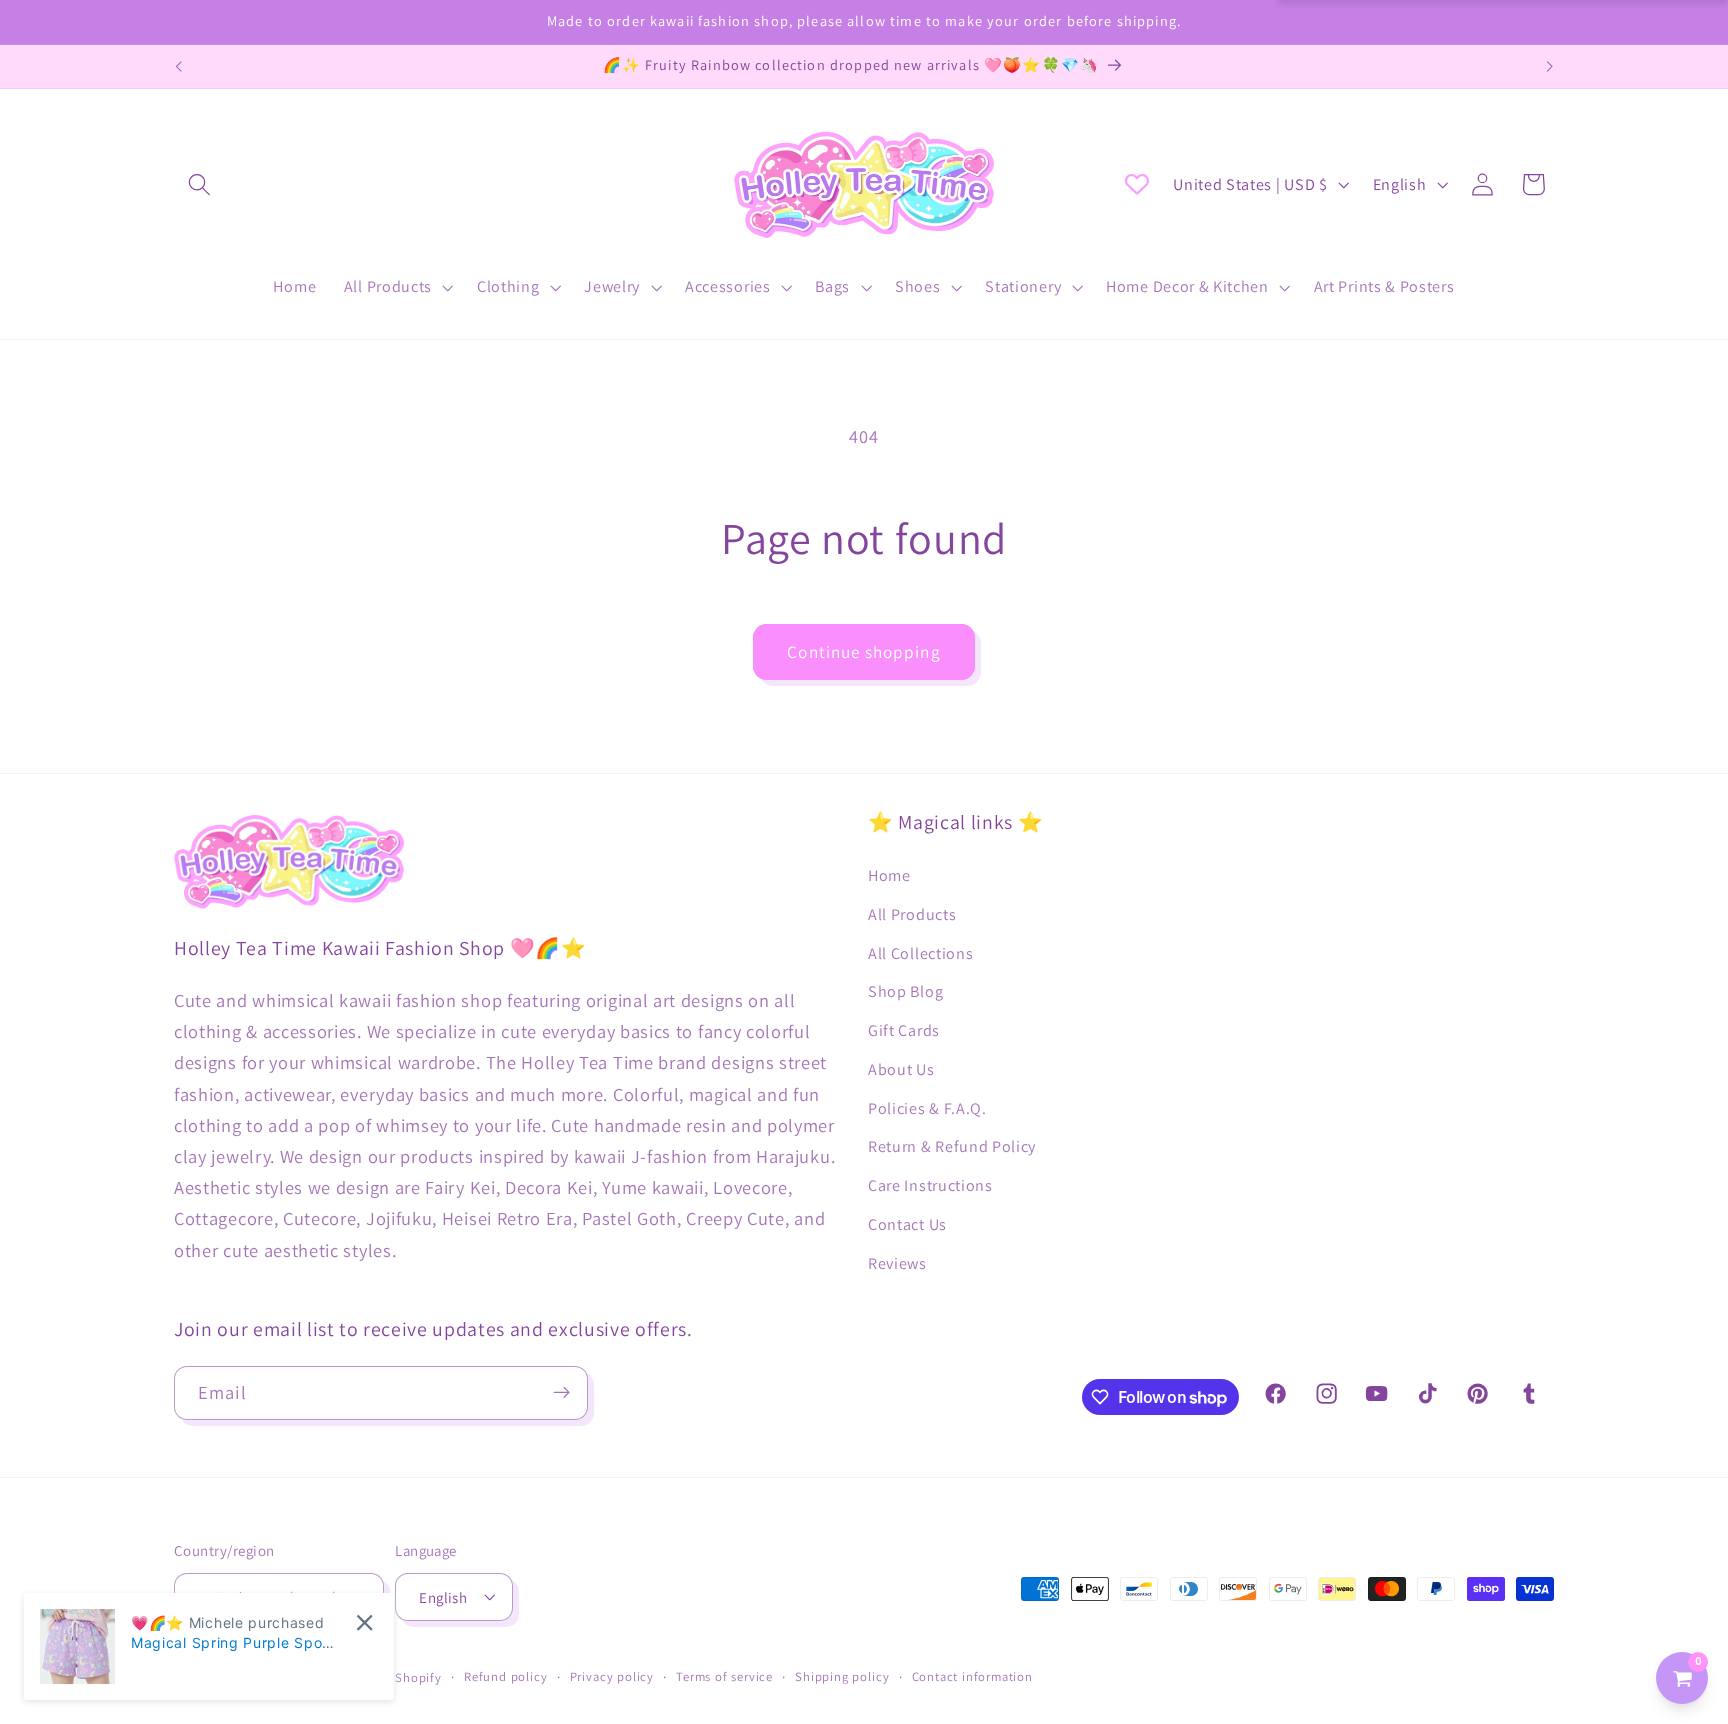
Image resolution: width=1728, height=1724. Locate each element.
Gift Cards (904, 1030)
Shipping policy (842, 1676)
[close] (364, 1622)
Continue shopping (864, 651)
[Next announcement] (1549, 67)
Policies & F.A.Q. (927, 1107)
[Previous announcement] (179, 67)
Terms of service (724, 1676)
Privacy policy (612, 1676)
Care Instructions (930, 1185)
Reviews (897, 1262)
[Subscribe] (561, 1393)
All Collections (920, 952)
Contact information (972, 1676)
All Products (912, 913)
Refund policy (505, 1676)
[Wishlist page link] (1137, 184)
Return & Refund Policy (952, 1146)
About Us (901, 1068)
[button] (199, 184)
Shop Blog (905, 991)
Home (889, 874)
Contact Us (907, 1223)
